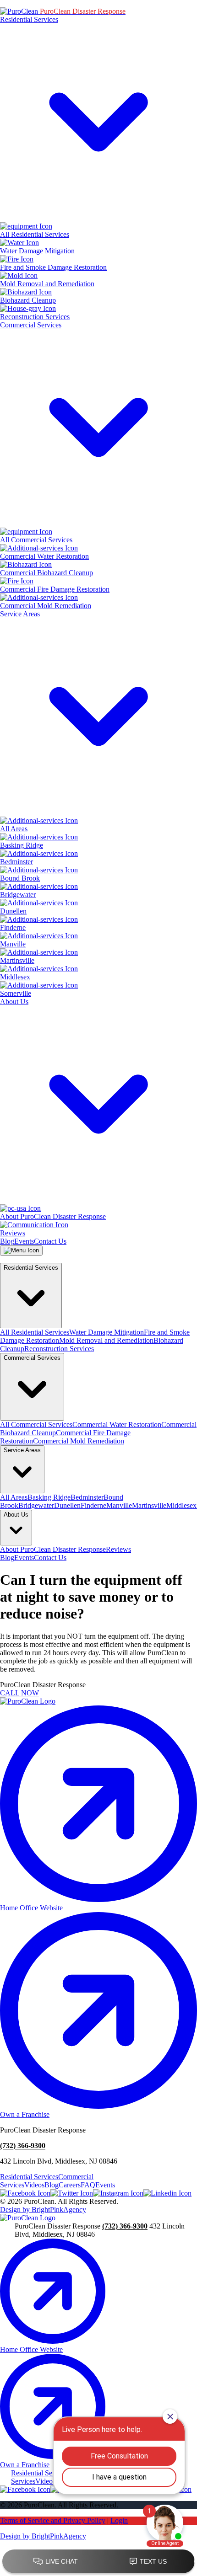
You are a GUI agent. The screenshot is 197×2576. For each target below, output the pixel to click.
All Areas (14, 1497)
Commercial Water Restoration (117, 1424)
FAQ (88, 2185)
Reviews (118, 1549)
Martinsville (149, 1505)
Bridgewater (36, 1505)
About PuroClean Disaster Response (53, 1549)
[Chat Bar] (98, 2562)
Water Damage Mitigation (107, 1332)
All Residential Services (35, 1332)
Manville (119, 1505)
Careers (70, 2185)
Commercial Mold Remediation (79, 1441)
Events (24, 1241)
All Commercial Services (36, 1424)
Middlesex (181, 1505)
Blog (7, 1241)
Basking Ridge (49, 1497)
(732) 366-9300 (23, 2146)
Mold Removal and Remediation (106, 1340)
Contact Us (50, 1241)
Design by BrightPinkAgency (43, 2210)
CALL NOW (19, 1693)
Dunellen (67, 1505)
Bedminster (87, 1497)
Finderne (93, 1505)
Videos (34, 2185)
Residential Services (29, 2177)
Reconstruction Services (59, 1349)
